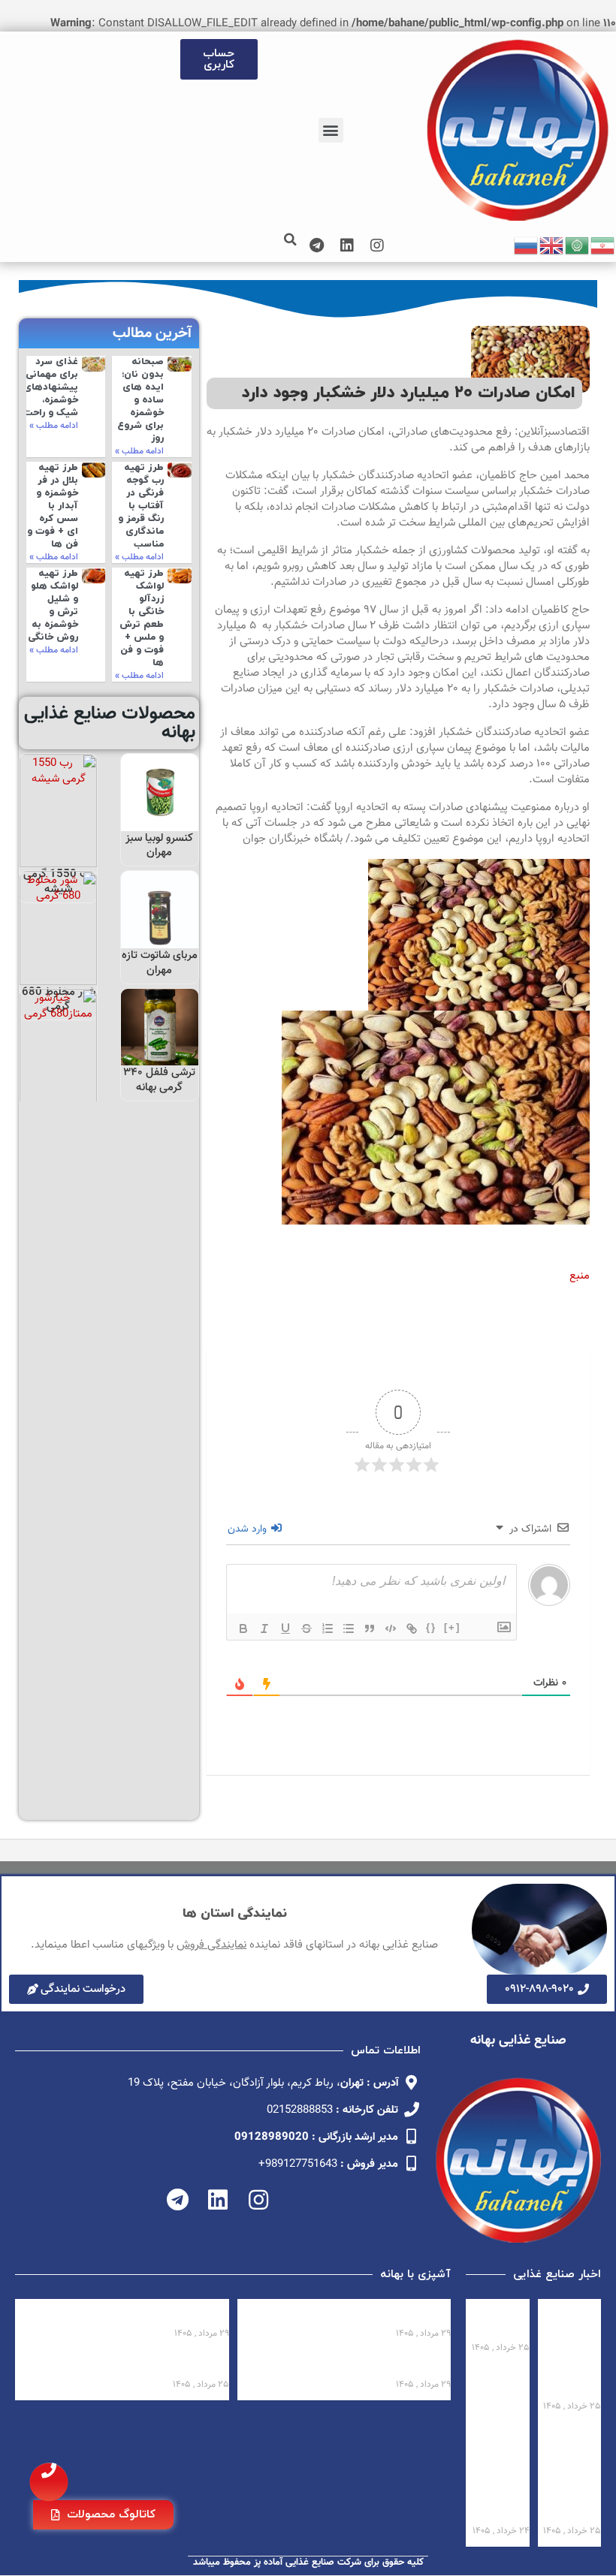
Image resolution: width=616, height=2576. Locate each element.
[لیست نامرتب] (349, 1628)
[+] (452, 1627)
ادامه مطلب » (139, 451)
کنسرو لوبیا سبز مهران (159, 846)
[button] (331, 130)
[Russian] (527, 246)
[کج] (264, 1628)
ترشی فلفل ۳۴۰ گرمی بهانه (159, 1080)
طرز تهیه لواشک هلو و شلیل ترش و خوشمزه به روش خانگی (53, 605)
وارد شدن (249, 1529)
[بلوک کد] (391, 1628)
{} (431, 1627)
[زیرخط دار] (285, 1628)
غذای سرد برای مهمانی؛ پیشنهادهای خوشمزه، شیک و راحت (51, 387)
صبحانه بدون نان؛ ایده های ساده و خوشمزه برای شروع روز (140, 400)
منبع (580, 1276)
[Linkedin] (347, 246)
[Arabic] (578, 246)
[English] (552, 246)
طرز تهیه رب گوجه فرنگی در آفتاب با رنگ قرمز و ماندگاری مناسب (141, 506)
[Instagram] (377, 246)
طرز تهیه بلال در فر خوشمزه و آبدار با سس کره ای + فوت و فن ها (53, 506)
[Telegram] (317, 246)
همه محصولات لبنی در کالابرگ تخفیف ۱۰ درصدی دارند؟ (577, 2350)
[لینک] (412, 1628)
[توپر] (243, 1628)
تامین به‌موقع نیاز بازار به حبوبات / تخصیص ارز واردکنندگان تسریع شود (500, 2474)
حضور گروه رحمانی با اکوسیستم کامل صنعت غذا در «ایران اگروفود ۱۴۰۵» (571, 2474)
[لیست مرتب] (328, 1628)
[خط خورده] (306, 1628)
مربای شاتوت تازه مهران (160, 963)
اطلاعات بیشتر (159, 815)
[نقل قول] (370, 1628)
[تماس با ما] (49, 2482)
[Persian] (603, 246)
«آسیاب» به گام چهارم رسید (501, 2321)
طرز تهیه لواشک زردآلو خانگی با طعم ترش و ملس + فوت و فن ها (142, 618)
